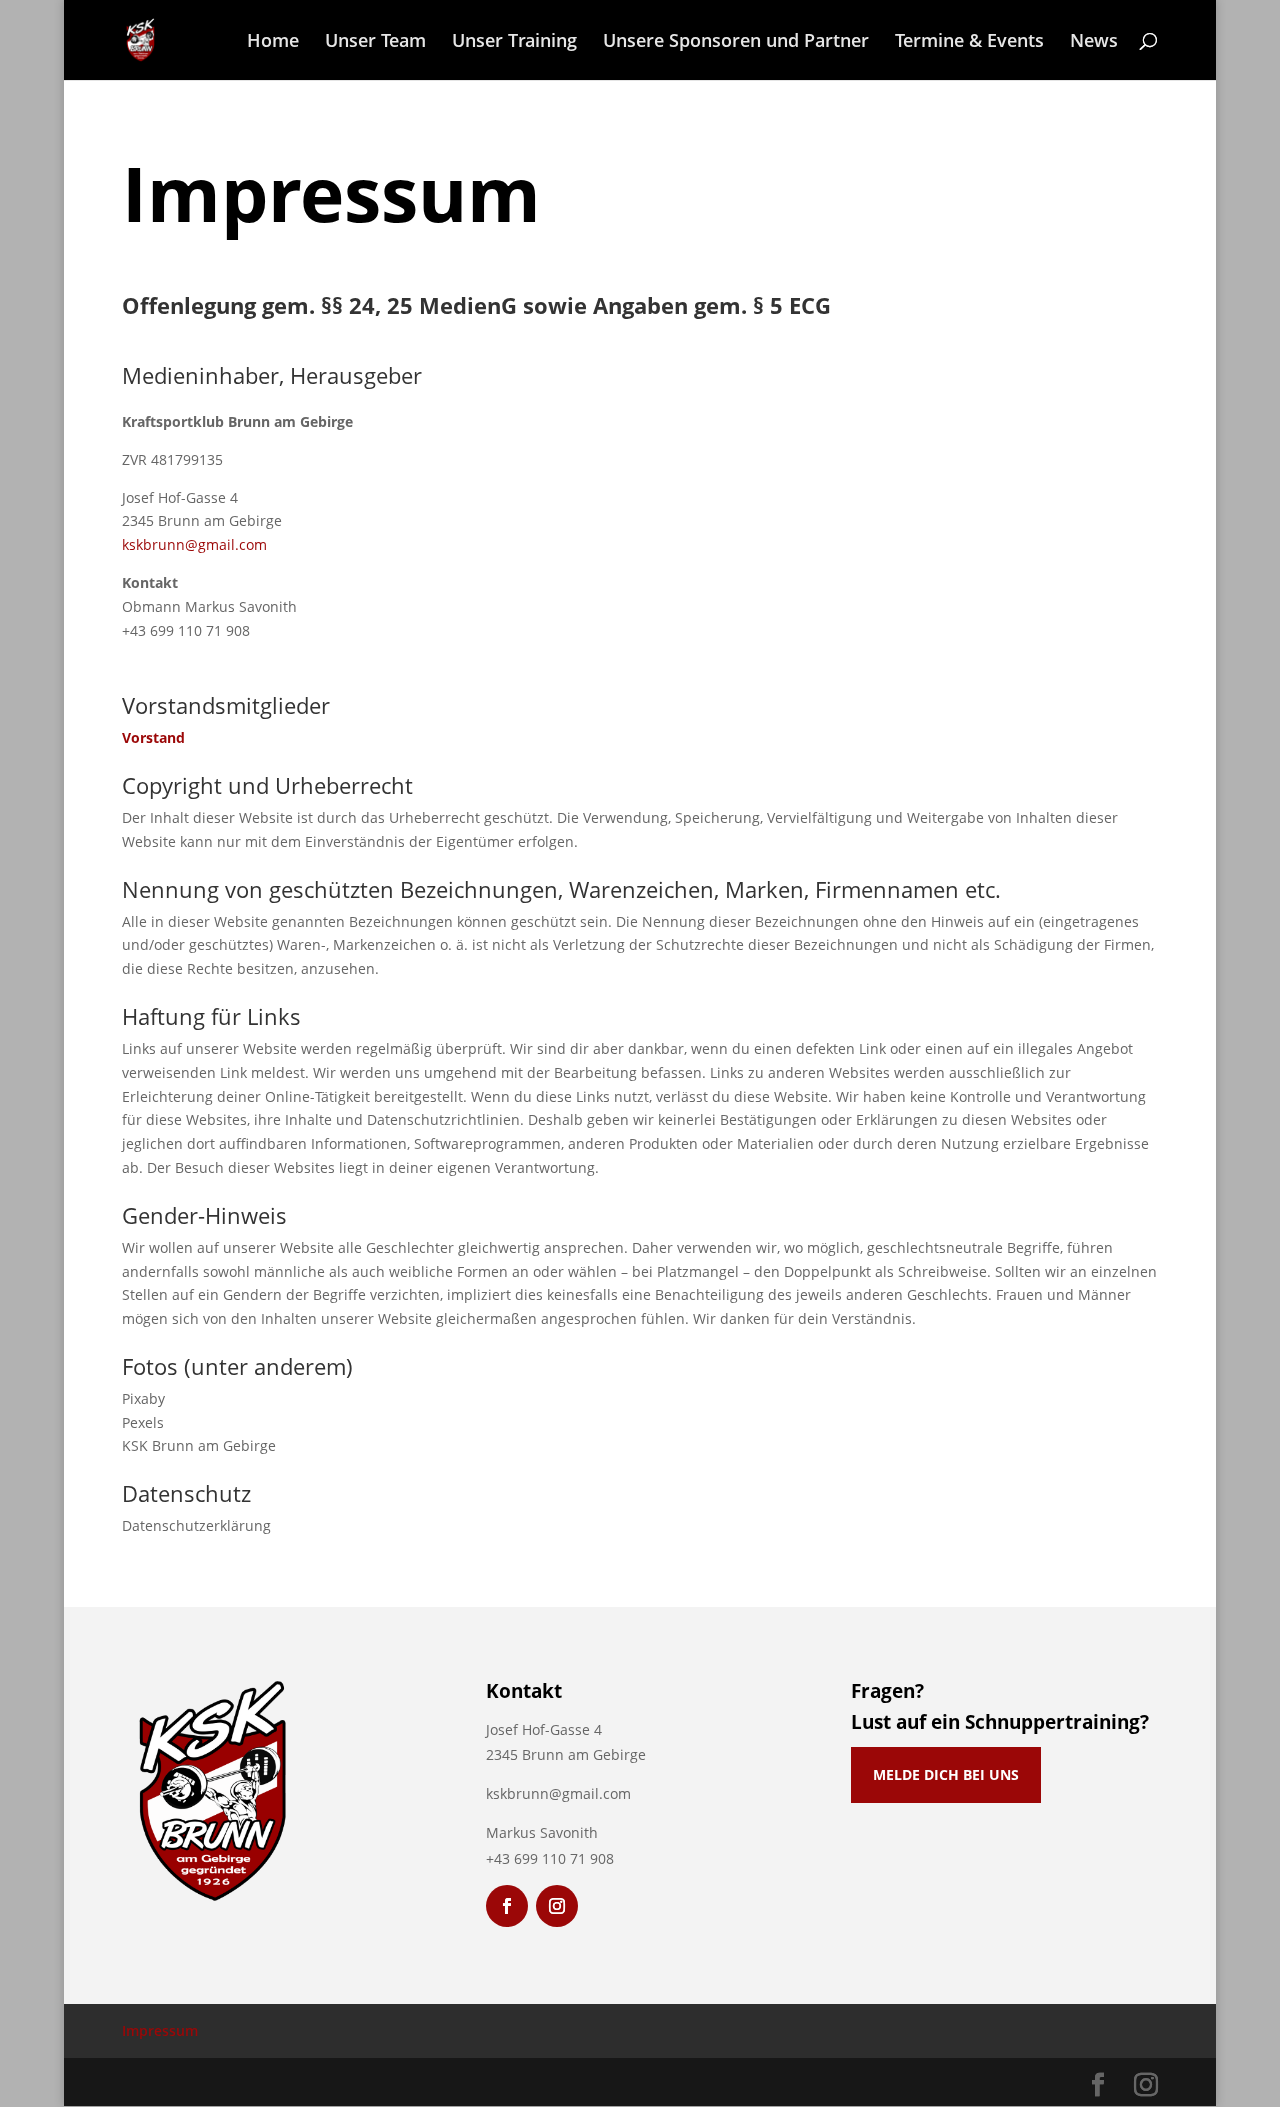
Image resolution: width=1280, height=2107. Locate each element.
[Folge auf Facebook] (507, 1906)
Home (273, 42)
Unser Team (375, 42)
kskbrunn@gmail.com (194, 544)
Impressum (160, 2030)
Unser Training (514, 42)
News (1094, 42)
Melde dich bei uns (946, 1774)
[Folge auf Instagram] (557, 1906)
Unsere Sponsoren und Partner (736, 42)
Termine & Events (969, 42)
